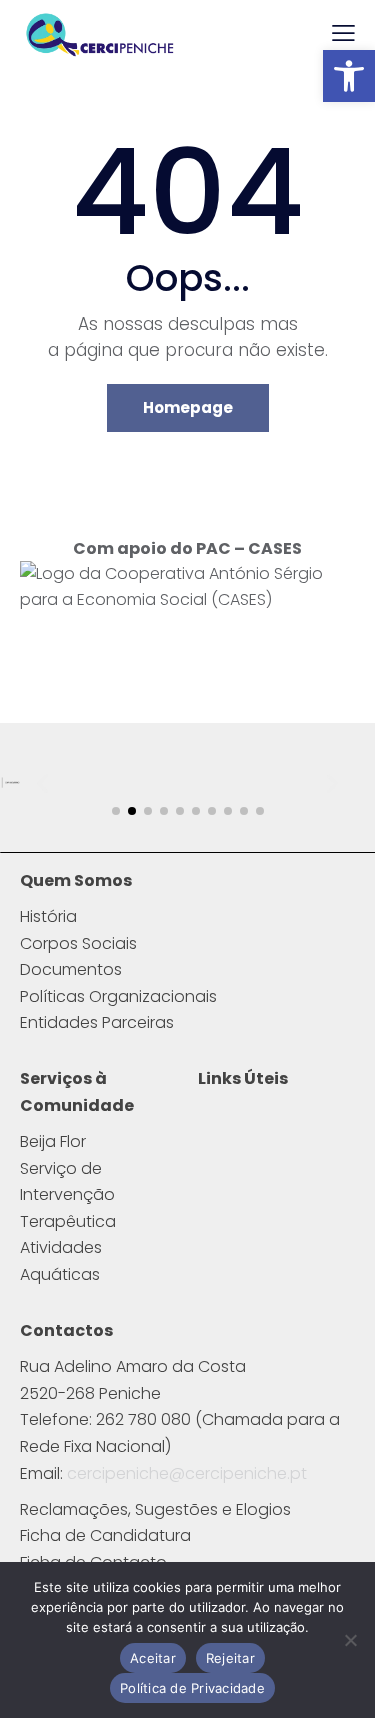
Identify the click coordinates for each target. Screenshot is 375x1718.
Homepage (188, 407)
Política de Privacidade (192, 1688)
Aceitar (153, 1658)
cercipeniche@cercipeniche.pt (187, 1473)
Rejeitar (230, 1658)
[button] (349, 76)
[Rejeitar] (350, 1640)
